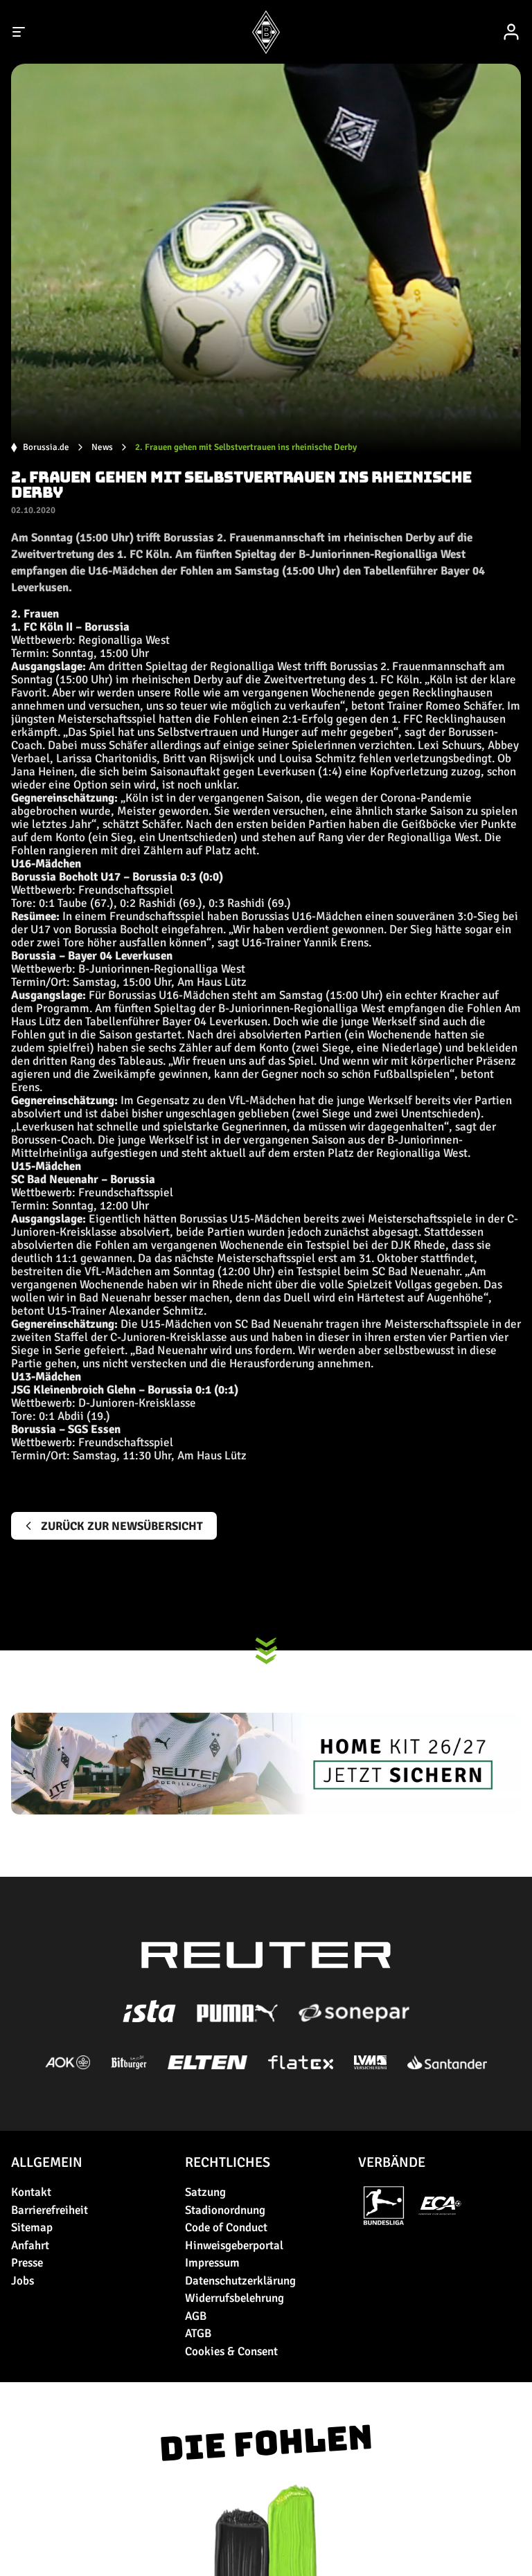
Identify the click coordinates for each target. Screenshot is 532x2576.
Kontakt (31, 2192)
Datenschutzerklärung (240, 2281)
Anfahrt (30, 2245)
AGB (196, 2316)
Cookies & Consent (231, 2351)
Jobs (23, 2281)
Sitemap (32, 2227)
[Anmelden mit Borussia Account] (511, 32)
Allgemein (47, 2162)
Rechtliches (228, 2162)
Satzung (205, 2192)
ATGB (198, 2333)
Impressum (212, 2263)
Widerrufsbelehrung (234, 2298)
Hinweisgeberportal (234, 2245)
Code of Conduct (226, 2227)
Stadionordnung (225, 2210)
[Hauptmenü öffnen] (19, 32)
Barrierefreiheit (50, 2210)
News (102, 448)
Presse (27, 2263)
